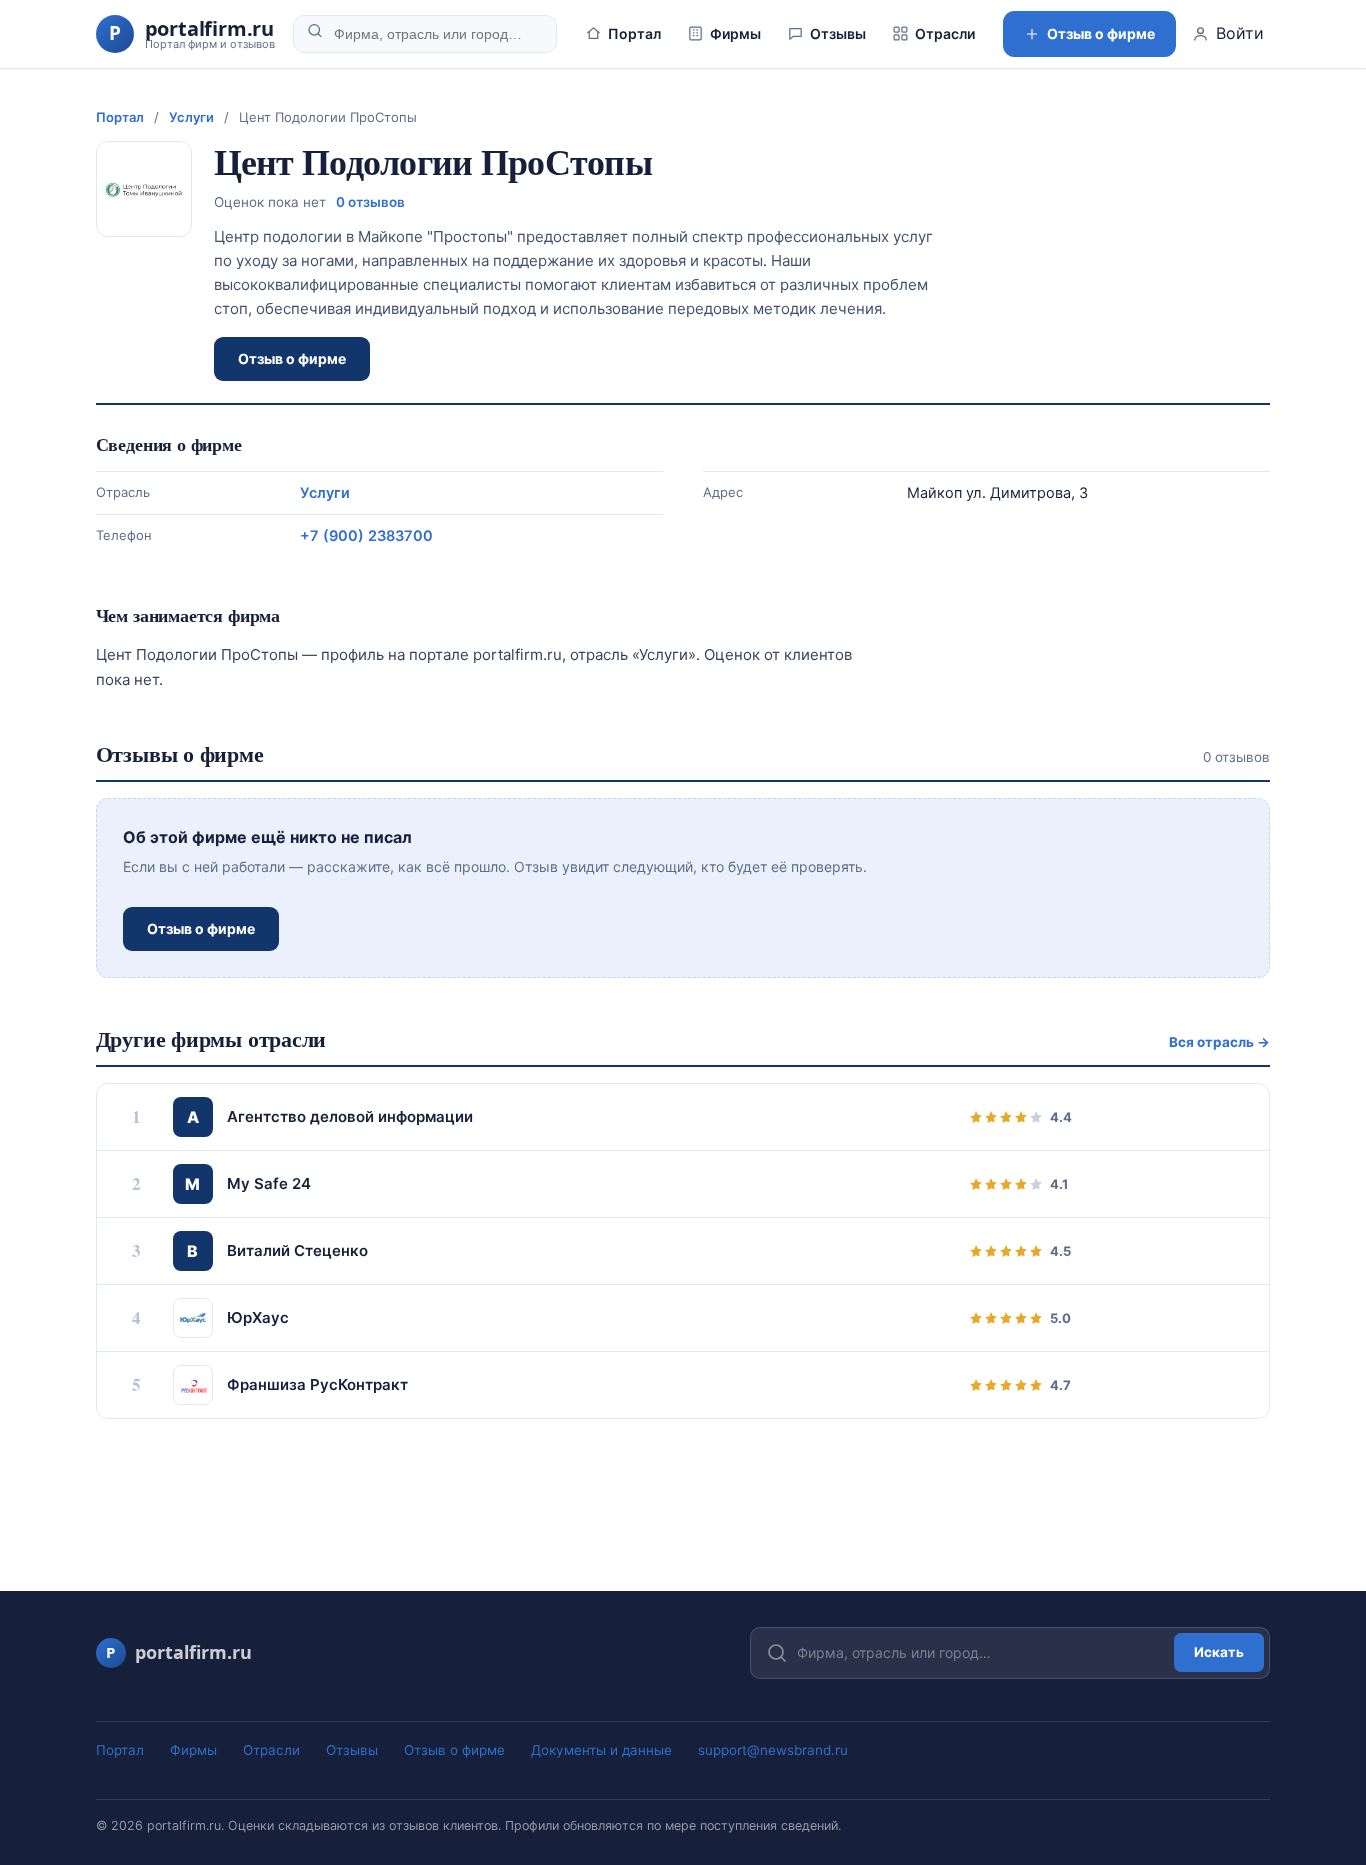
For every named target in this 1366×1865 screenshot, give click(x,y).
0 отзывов (370, 202)
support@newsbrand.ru (773, 1750)
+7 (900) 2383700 (366, 536)
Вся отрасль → (1219, 1042)
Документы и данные (601, 1750)
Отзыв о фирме (1101, 33)
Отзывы (838, 33)
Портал (634, 33)
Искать (1219, 1652)
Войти (1240, 33)
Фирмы (735, 33)
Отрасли (945, 33)
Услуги (191, 117)
